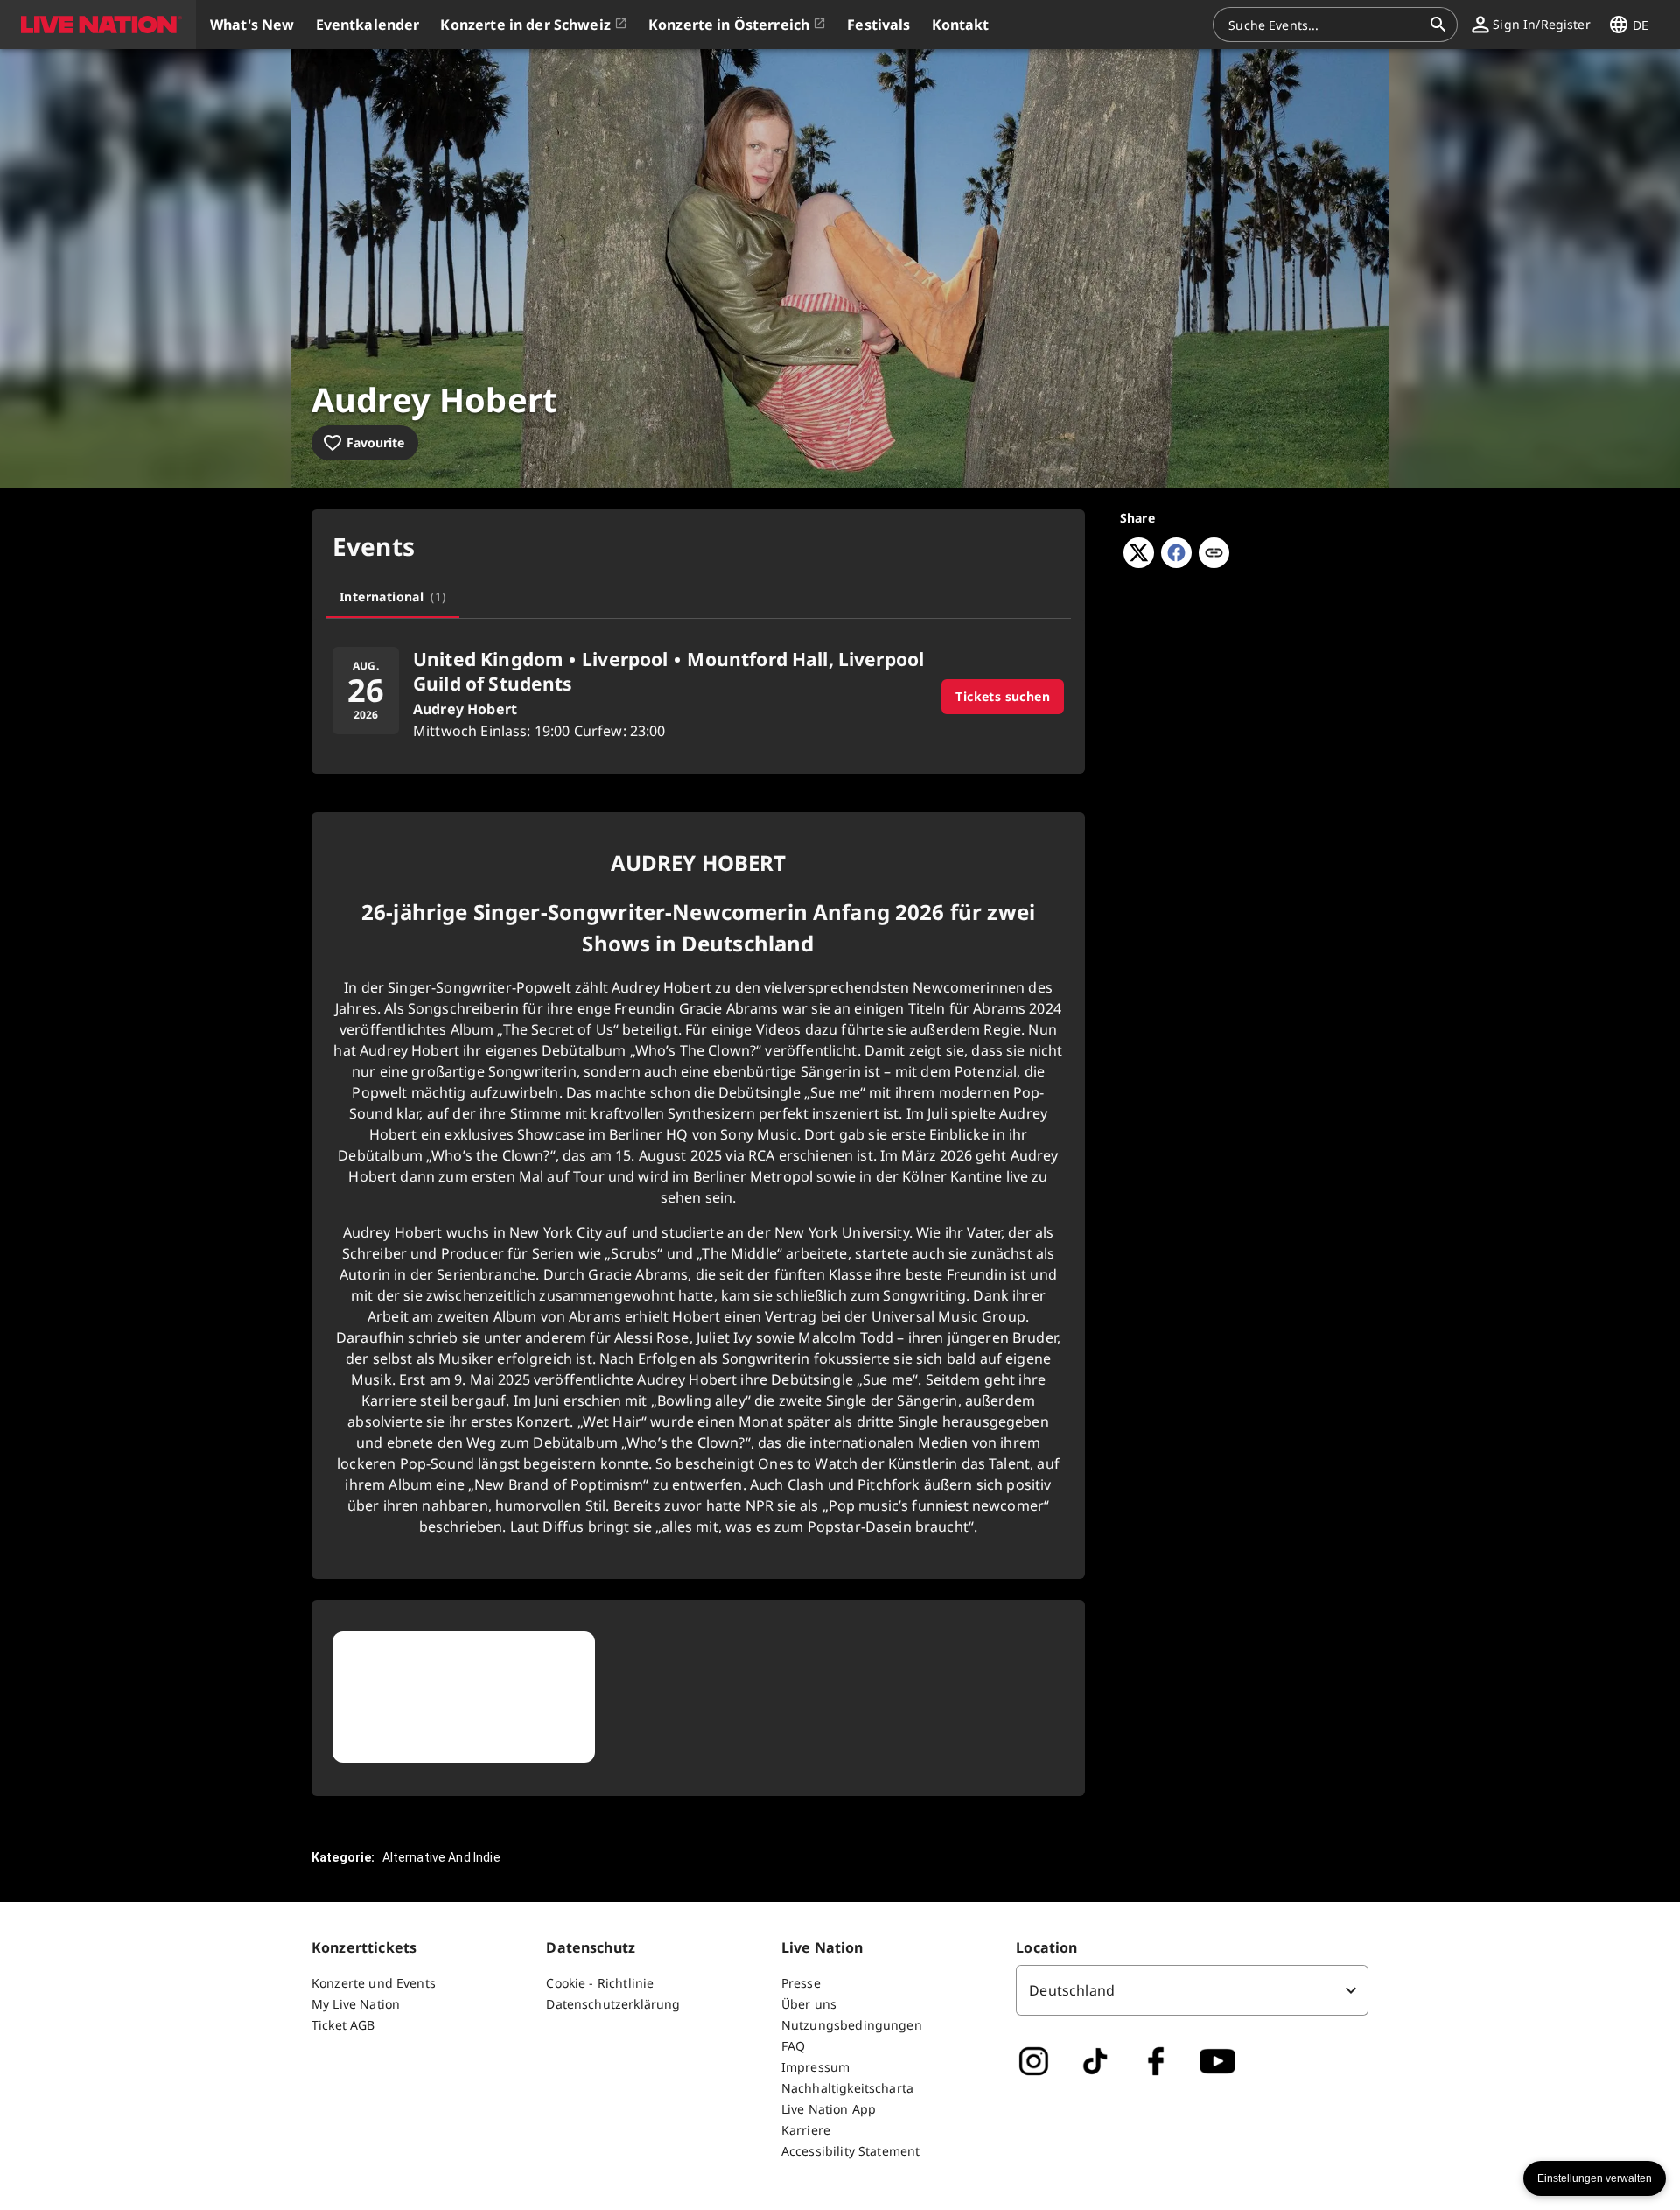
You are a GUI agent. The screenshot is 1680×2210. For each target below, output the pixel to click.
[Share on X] (1139, 563)
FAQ (793, 2046)
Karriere (806, 2130)
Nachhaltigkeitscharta (847, 2088)
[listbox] (1192, 1990)
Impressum (815, 2067)
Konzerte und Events (374, 1983)
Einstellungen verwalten (1595, 2178)
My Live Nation (356, 2004)
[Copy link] (1214, 554)
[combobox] (1325, 25)
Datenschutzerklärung (613, 2004)
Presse (801, 1983)
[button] (98, 25)
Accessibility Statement (850, 2151)
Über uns (809, 2004)
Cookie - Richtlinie (600, 1983)
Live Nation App (829, 2109)
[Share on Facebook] (1176, 563)
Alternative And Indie (441, 1857)
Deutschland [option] (1072, 1990)
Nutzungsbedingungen (852, 2025)
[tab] (392, 597)
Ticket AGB (343, 2025)
